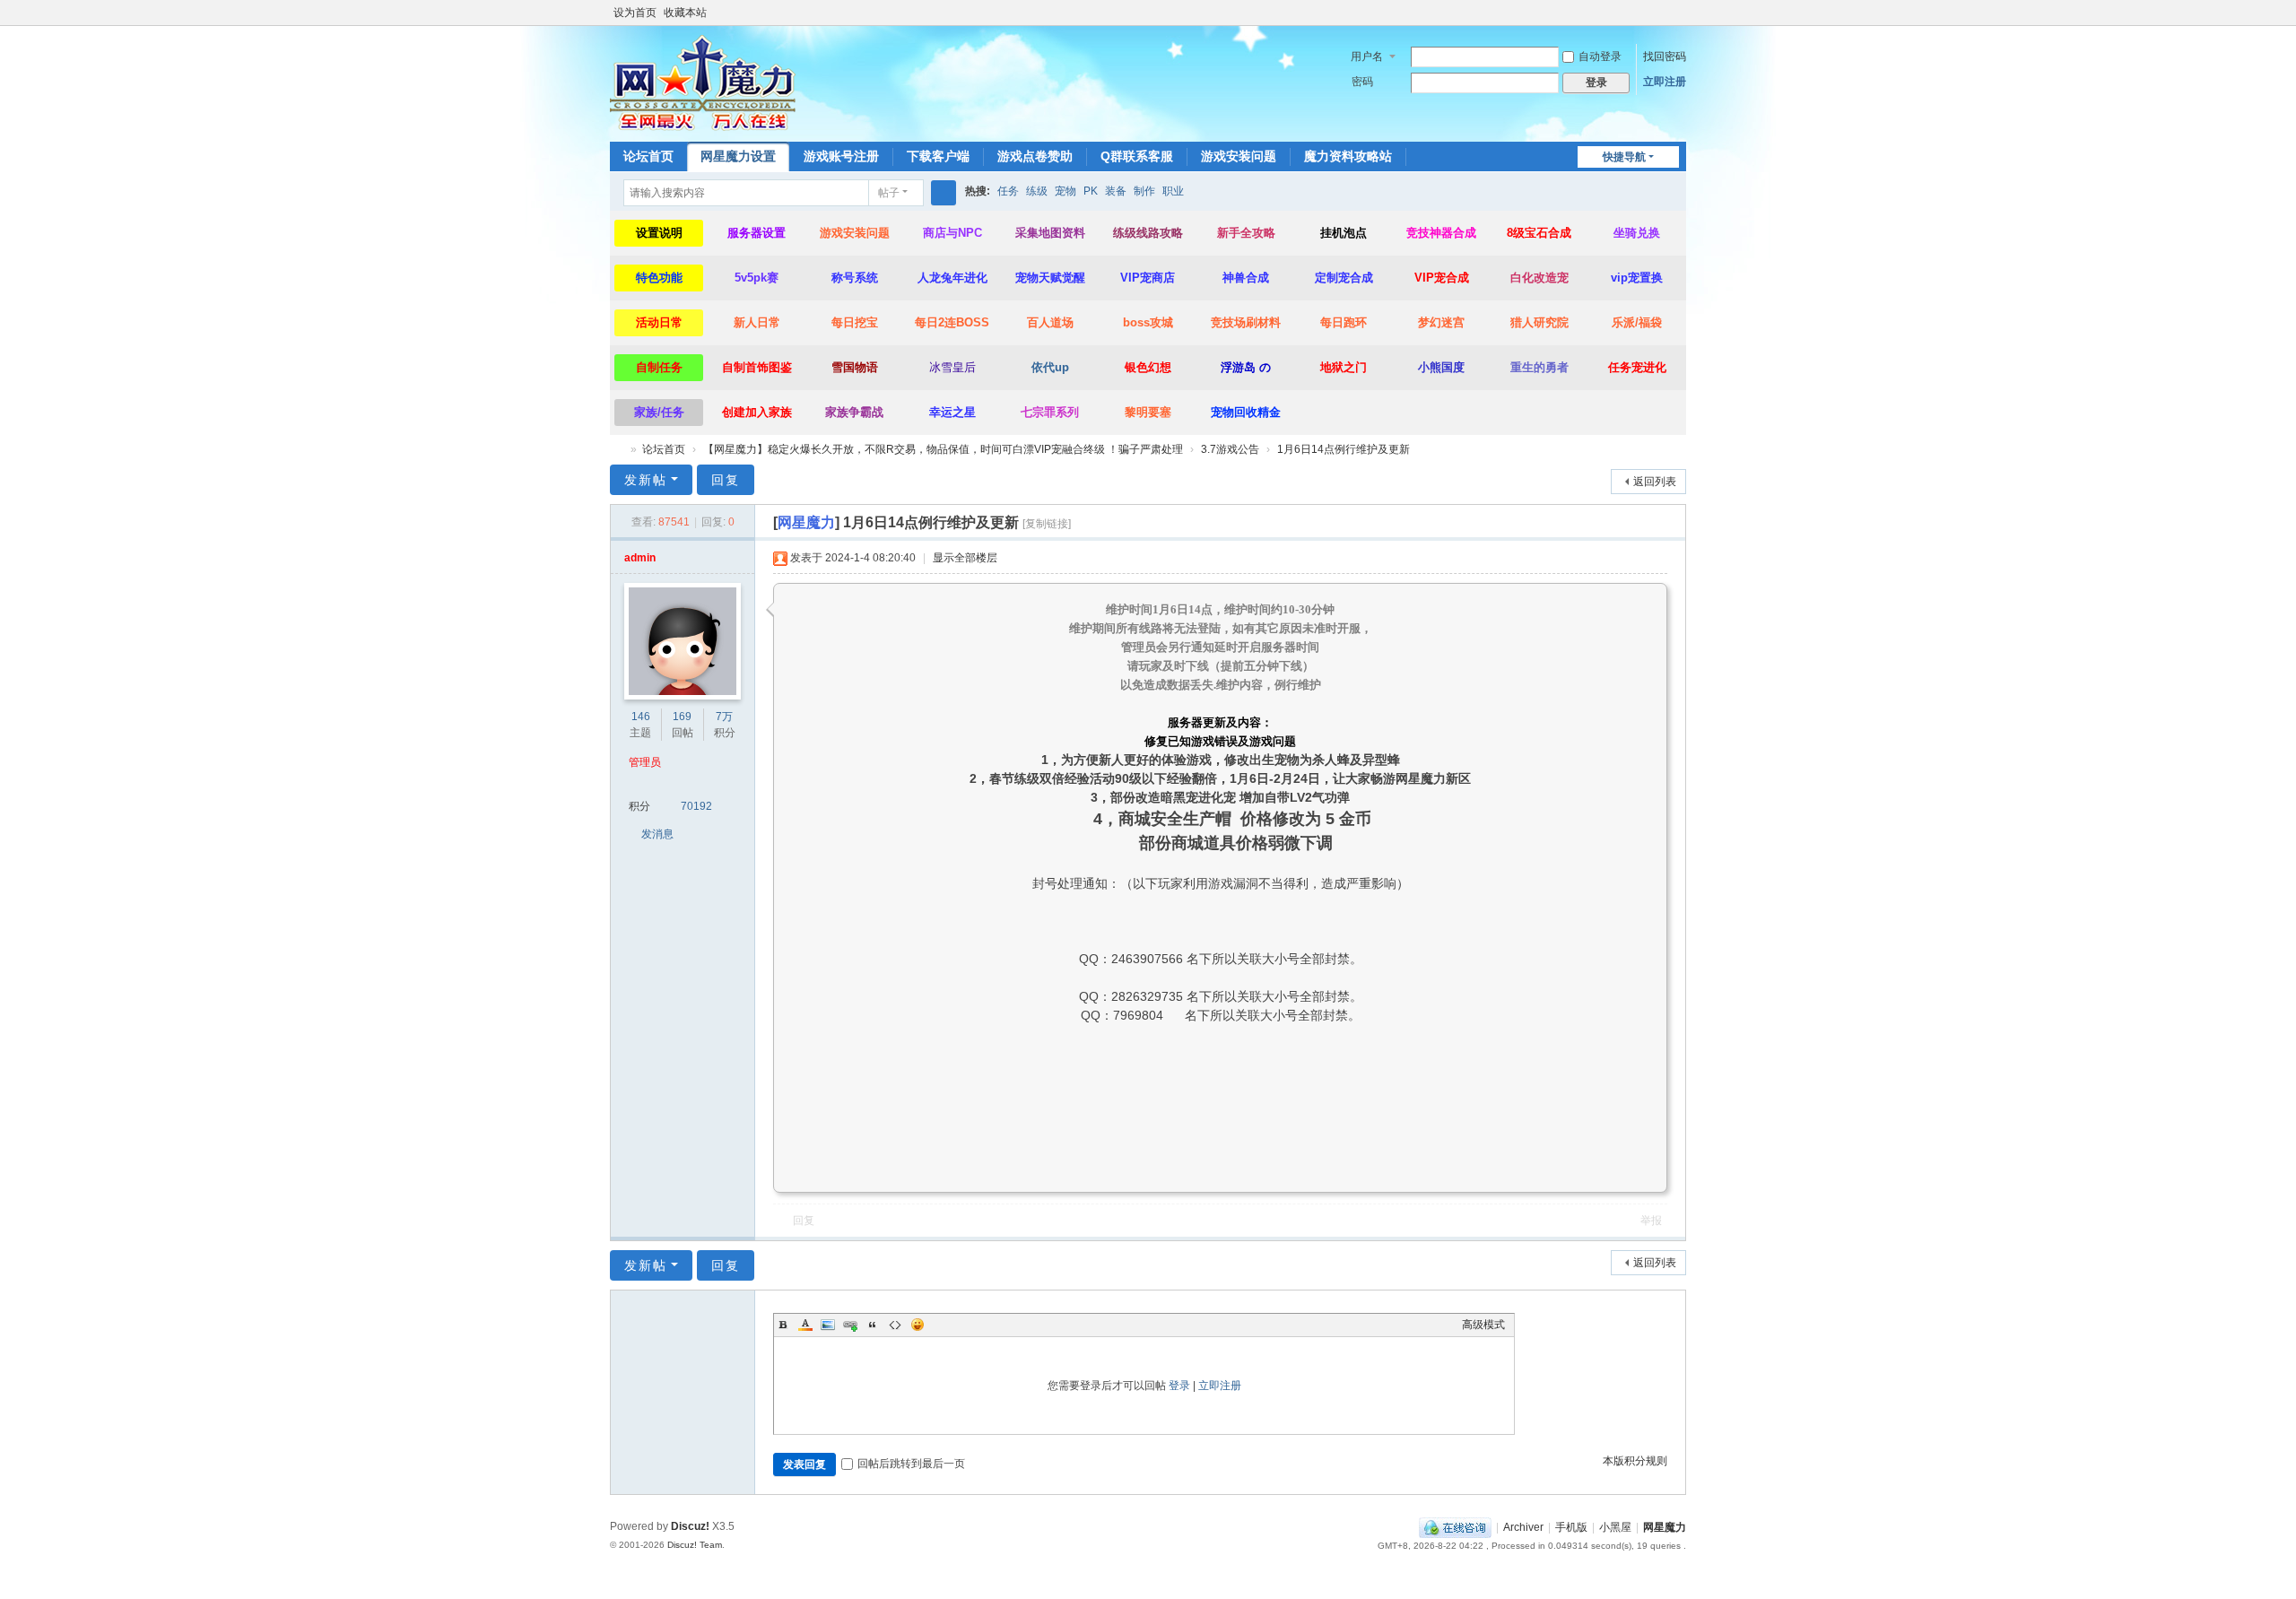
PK (1091, 191)
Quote (873, 1325)
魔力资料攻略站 (1348, 156)
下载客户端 (938, 156)
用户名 (1367, 56)
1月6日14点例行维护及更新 (1344, 449)
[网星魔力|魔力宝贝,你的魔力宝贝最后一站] (703, 83)
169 (682, 717)
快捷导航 (1624, 157)
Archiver (1523, 1527)
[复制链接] (1047, 524)
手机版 (1571, 1527)
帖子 (889, 193)
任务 (1008, 191)
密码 (1362, 82)
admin (640, 558)
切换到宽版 (1678, 20)
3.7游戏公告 (1230, 449)
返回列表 (1655, 482)
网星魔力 (1665, 1527)
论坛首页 (648, 156)
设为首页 (635, 13)
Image (828, 1325)
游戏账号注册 (841, 156)
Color (805, 1325)
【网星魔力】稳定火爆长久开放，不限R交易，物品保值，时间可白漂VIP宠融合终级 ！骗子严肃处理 (943, 449)
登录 (1179, 1386)
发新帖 (646, 480)
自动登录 (1600, 56)
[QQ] (1455, 1527)
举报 (1651, 1221)
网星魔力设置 (738, 156)
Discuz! (690, 1526)
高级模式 (1483, 1325)
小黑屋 (1615, 1527)
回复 (726, 480)
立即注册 (1665, 82)
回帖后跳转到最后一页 (911, 1464)
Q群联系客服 (1137, 156)
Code (895, 1325)
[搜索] (944, 193)
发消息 (657, 834)
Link (850, 1325)
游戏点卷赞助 (1035, 156)
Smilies (918, 1325)
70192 (696, 806)
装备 (1116, 191)
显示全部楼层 (965, 558)
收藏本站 (685, 13)
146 (641, 717)
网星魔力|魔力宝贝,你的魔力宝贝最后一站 (617, 450)
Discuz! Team (695, 1545)
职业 (1173, 191)
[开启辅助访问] (1661, 13)
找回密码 (1665, 56)
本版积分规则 (1635, 1461)
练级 (1037, 191)
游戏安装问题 (1239, 156)
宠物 (1065, 191)
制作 (1144, 191)
